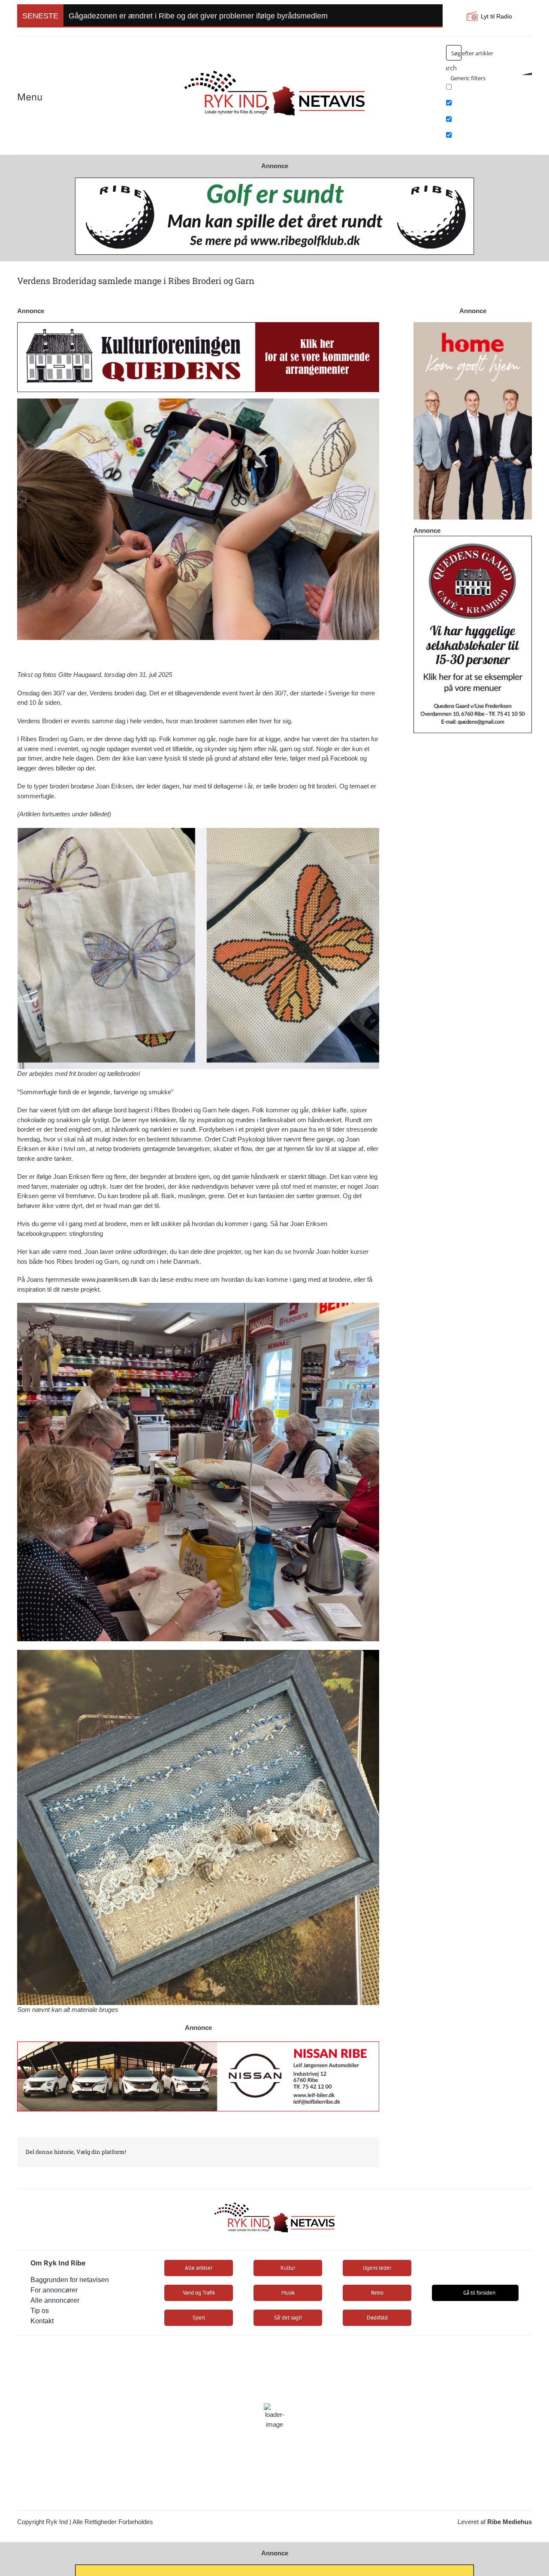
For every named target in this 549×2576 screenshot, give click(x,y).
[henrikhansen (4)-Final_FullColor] (274, 67)
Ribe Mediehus (510, 2522)
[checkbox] (489, 90)
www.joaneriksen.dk (110, 1279)
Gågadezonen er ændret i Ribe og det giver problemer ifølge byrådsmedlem (198, 16)
